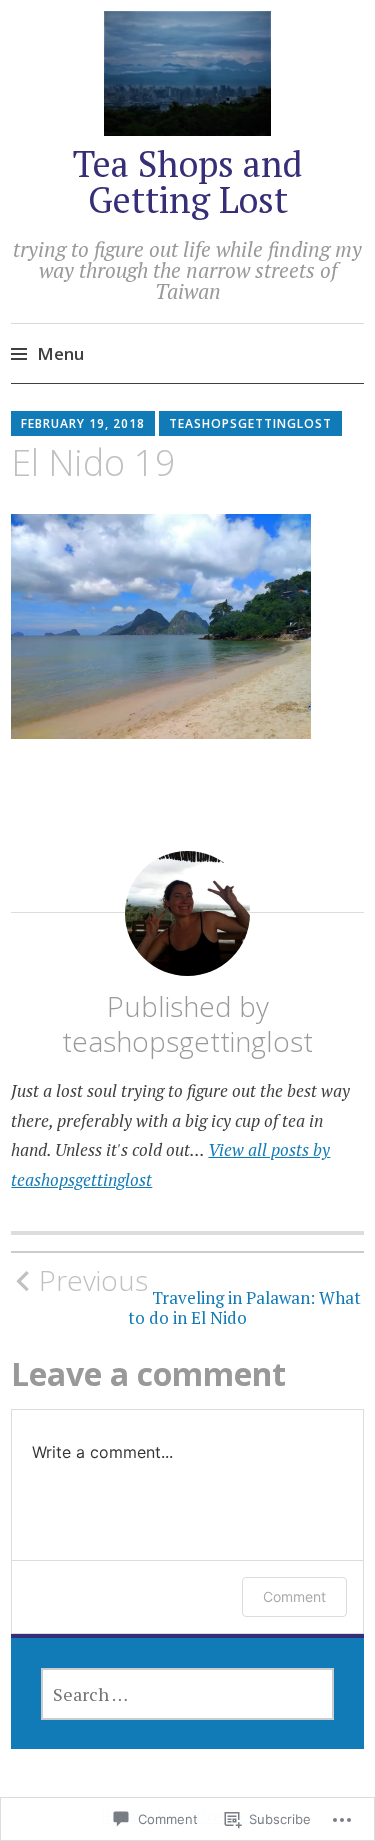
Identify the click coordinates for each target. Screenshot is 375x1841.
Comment (294, 1596)
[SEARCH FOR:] (188, 1694)
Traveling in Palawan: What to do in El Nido (200, 1296)
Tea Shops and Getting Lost (187, 181)
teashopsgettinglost (250, 423)
